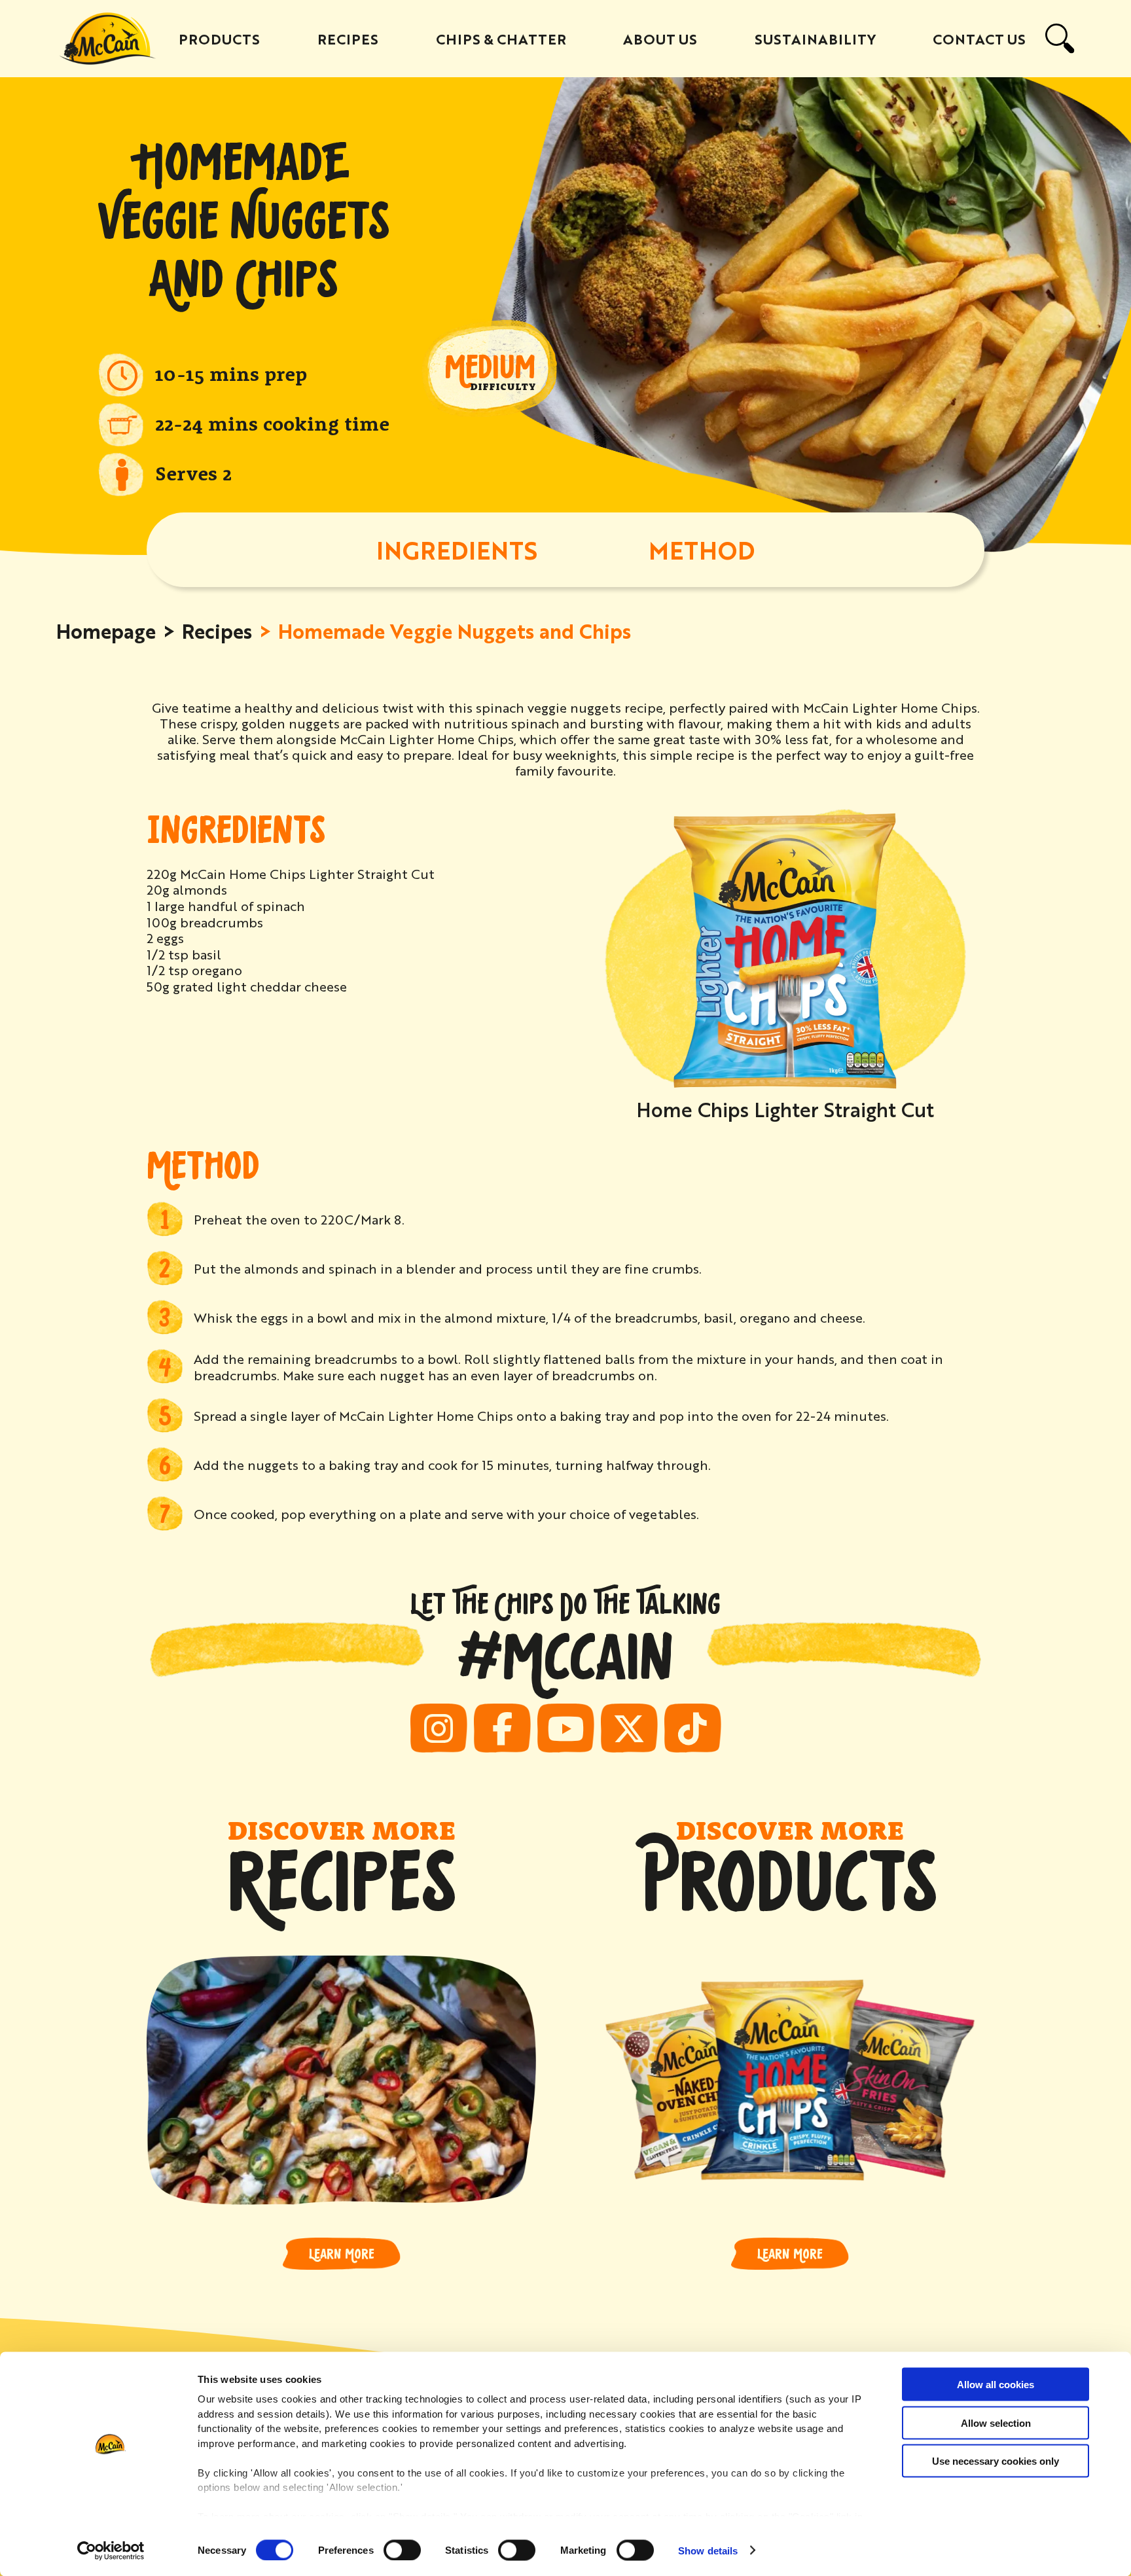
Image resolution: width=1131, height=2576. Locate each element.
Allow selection (996, 2423)
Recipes (348, 39)
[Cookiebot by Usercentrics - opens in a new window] (111, 2550)
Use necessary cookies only (996, 2461)
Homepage (106, 630)
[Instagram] (439, 1728)
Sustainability (815, 39)
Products (219, 39)
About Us (660, 39)
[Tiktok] (693, 1728)
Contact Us (979, 39)
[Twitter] (629, 1728)
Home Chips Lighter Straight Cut (785, 1109)
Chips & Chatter (501, 39)
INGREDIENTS (457, 549)
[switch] (402, 2550)
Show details (708, 2550)
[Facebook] (502, 1728)
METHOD (702, 549)
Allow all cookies (996, 2385)
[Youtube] (566, 1728)
